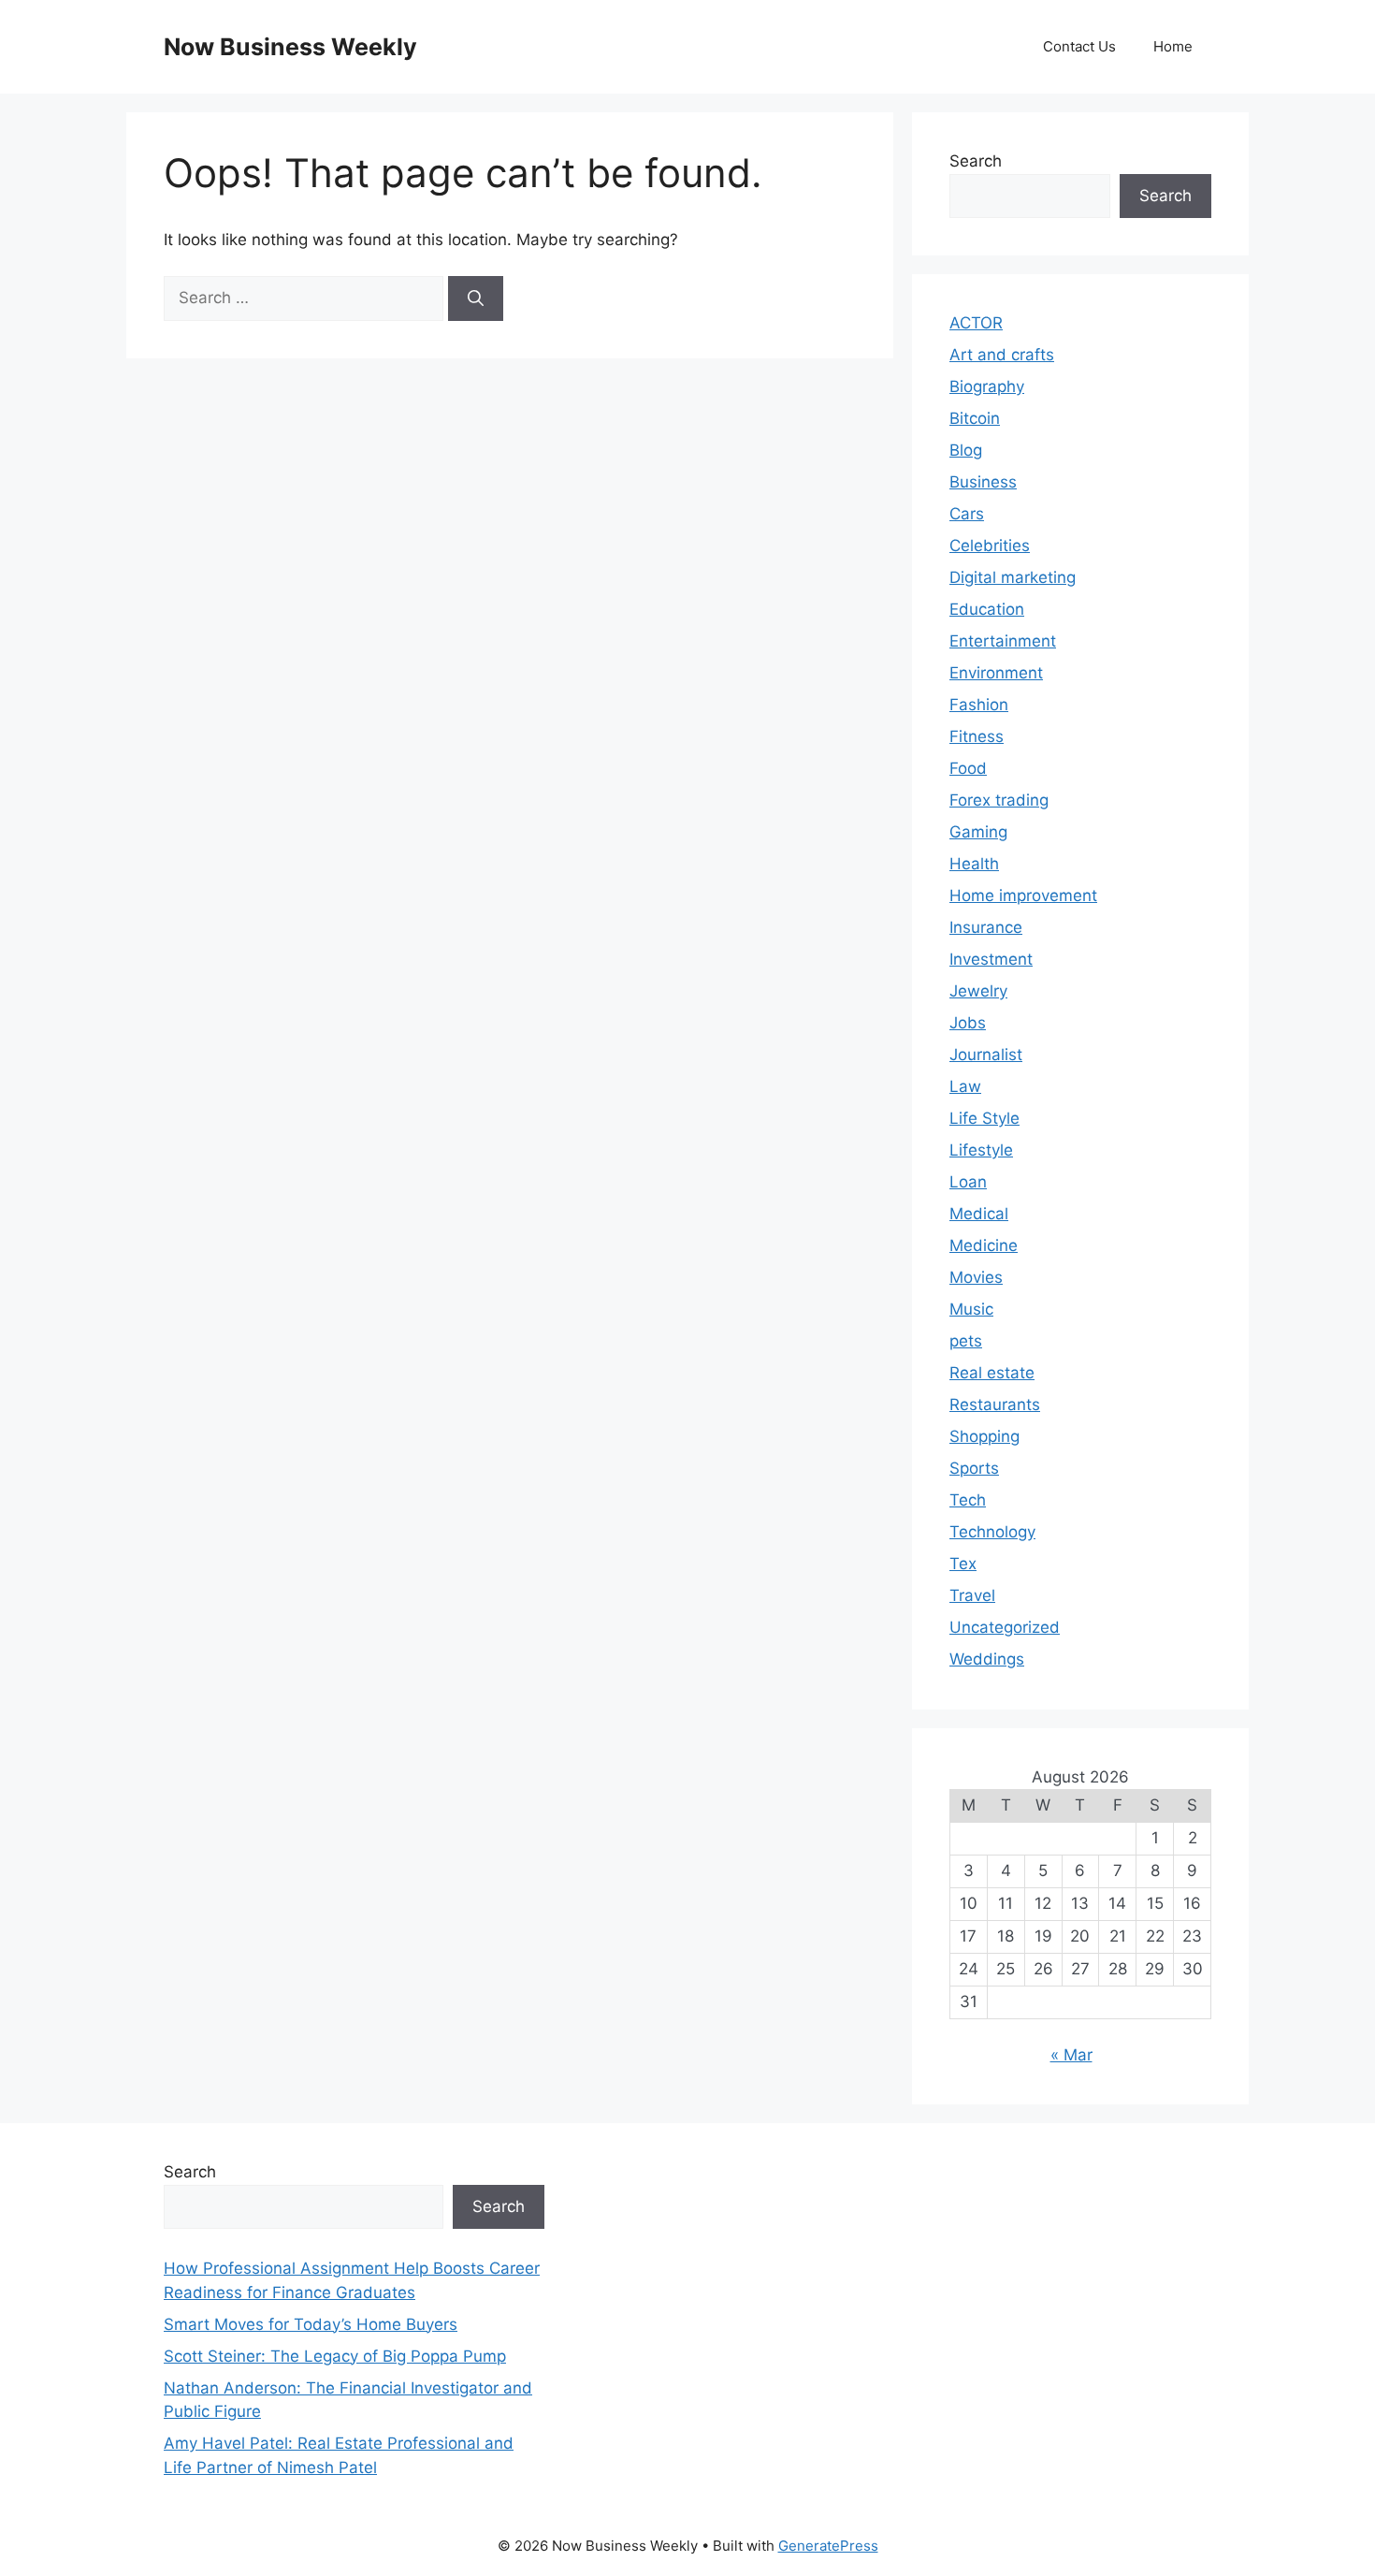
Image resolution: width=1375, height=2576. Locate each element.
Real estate (992, 1373)
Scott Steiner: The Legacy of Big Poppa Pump (335, 2356)
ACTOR (976, 323)
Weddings (987, 1659)
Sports (974, 1468)
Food (968, 768)
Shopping (984, 1436)
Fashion (979, 705)
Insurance (986, 927)
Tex (963, 1564)
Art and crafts (1002, 355)
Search (976, 161)
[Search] (476, 298)
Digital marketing (1013, 577)
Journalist (986, 1055)
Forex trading (999, 800)
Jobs (968, 1023)
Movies (976, 1277)
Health (974, 864)
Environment (996, 673)
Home (1173, 46)
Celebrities (990, 546)
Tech (968, 1500)
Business (983, 482)
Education (987, 609)
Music (971, 1309)
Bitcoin (975, 418)
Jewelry (978, 991)
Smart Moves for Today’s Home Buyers (311, 2324)
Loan (968, 1182)
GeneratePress (828, 2546)
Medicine (984, 1245)
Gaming (978, 832)
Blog (966, 450)
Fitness (977, 736)
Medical (979, 1214)
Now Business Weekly (290, 47)
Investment (991, 959)
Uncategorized (1005, 1627)
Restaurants (995, 1404)
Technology (992, 1532)
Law (965, 1086)
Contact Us (1079, 46)
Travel (972, 1595)
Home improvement (1023, 895)
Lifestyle (981, 1150)
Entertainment (1003, 641)
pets (966, 1341)
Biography (987, 386)
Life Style (984, 1118)
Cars (967, 514)
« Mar (1071, 2055)
